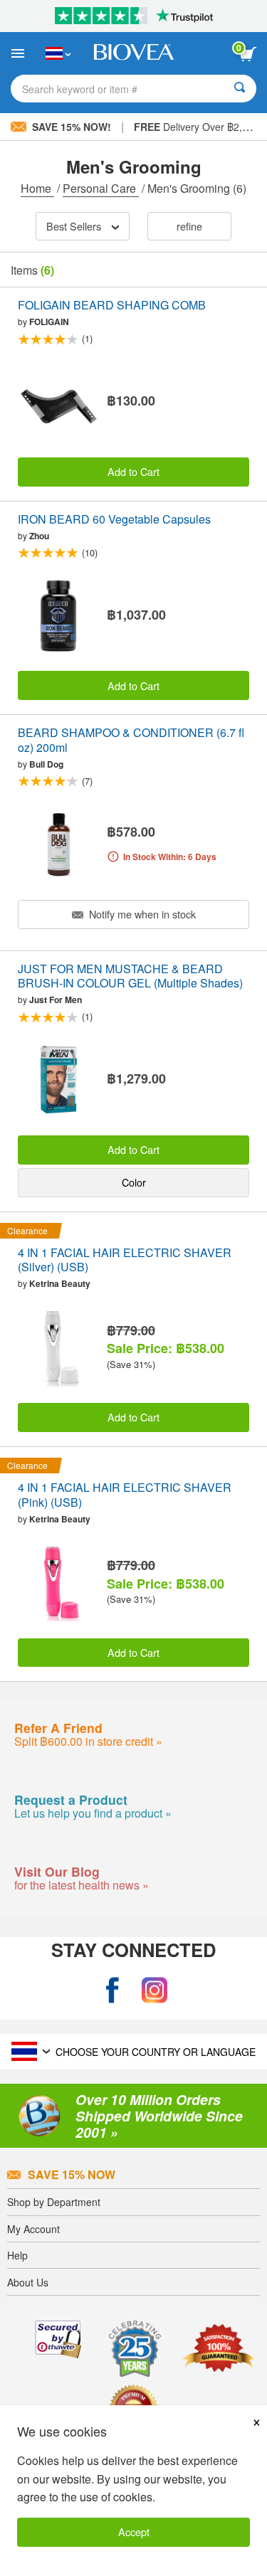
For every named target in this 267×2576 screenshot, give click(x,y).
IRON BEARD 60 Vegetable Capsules (114, 520)
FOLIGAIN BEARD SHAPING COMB (112, 306)
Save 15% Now (72, 2174)
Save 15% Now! (72, 127)
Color (134, 1182)
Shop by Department (54, 2202)
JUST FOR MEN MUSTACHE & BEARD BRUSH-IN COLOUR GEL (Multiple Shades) (130, 977)
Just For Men (56, 1000)
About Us (28, 2282)
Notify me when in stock (141, 914)
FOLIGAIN (49, 322)
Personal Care (101, 188)
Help (17, 2255)
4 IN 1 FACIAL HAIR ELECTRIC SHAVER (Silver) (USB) (125, 1261)
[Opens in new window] (112, 1990)
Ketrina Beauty (60, 1283)
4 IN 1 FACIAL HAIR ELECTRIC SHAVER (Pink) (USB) (125, 1495)
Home (37, 188)
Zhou (39, 536)
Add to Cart (133, 471)
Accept (134, 2532)
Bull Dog (46, 764)
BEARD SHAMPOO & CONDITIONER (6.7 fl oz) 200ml (131, 741)
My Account (33, 2229)
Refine (189, 226)
